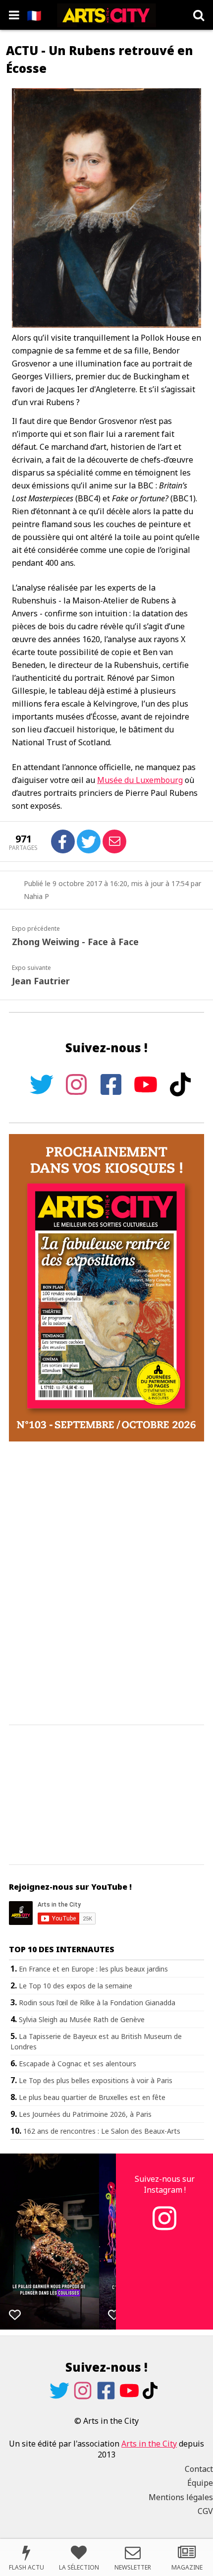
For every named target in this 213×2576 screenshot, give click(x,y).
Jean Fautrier (41, 981)
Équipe (200, 2483)
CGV (205, 2511)
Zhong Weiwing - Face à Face (75, 942)
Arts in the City (149, 2444)
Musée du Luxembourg (140, 780)
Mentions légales (181, 2497)
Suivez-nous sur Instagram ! (165, 2184)
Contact (199, 2469)
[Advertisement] (106, 1584)
